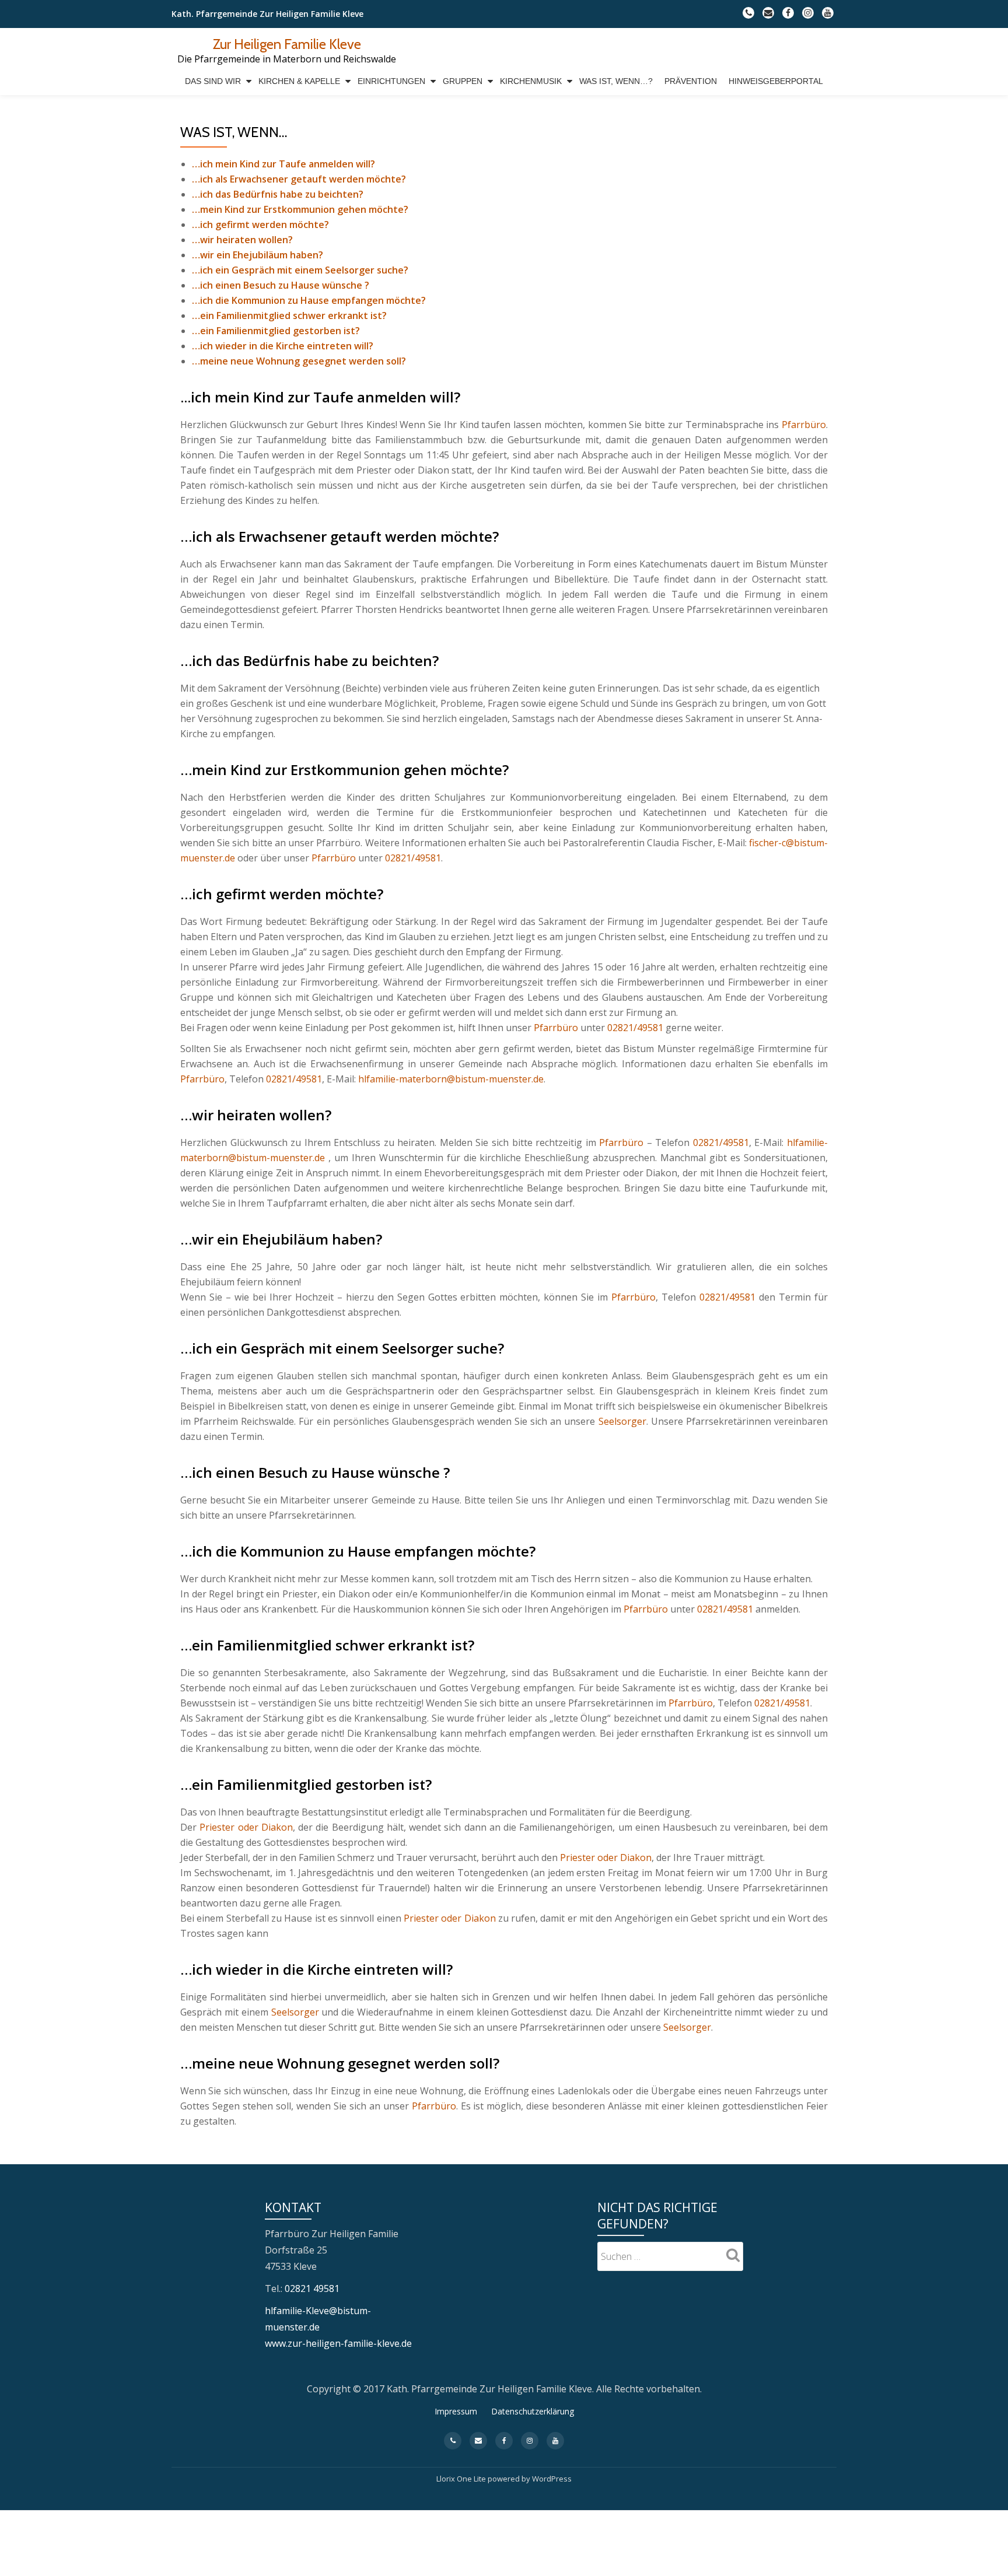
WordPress (552, 2479)
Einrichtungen (391, 81)
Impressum (456, 2411)
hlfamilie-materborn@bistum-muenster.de (451, 1079)
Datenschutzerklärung (533, 2411)
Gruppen (463, 81)
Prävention (691, 81)
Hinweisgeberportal (776, 81)
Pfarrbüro (804, 425)
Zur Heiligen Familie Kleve (287, 44)
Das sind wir (213, 81)
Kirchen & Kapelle (299, 81)
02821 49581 (312, 2288)
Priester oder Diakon (246, 1827)
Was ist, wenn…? (616, 81)
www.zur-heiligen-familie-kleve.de (338, 2343)
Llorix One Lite (462, 2479)
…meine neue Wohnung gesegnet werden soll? (299, 361)
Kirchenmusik (531, 81)
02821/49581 (413, 858)
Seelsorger (622, 1421)
